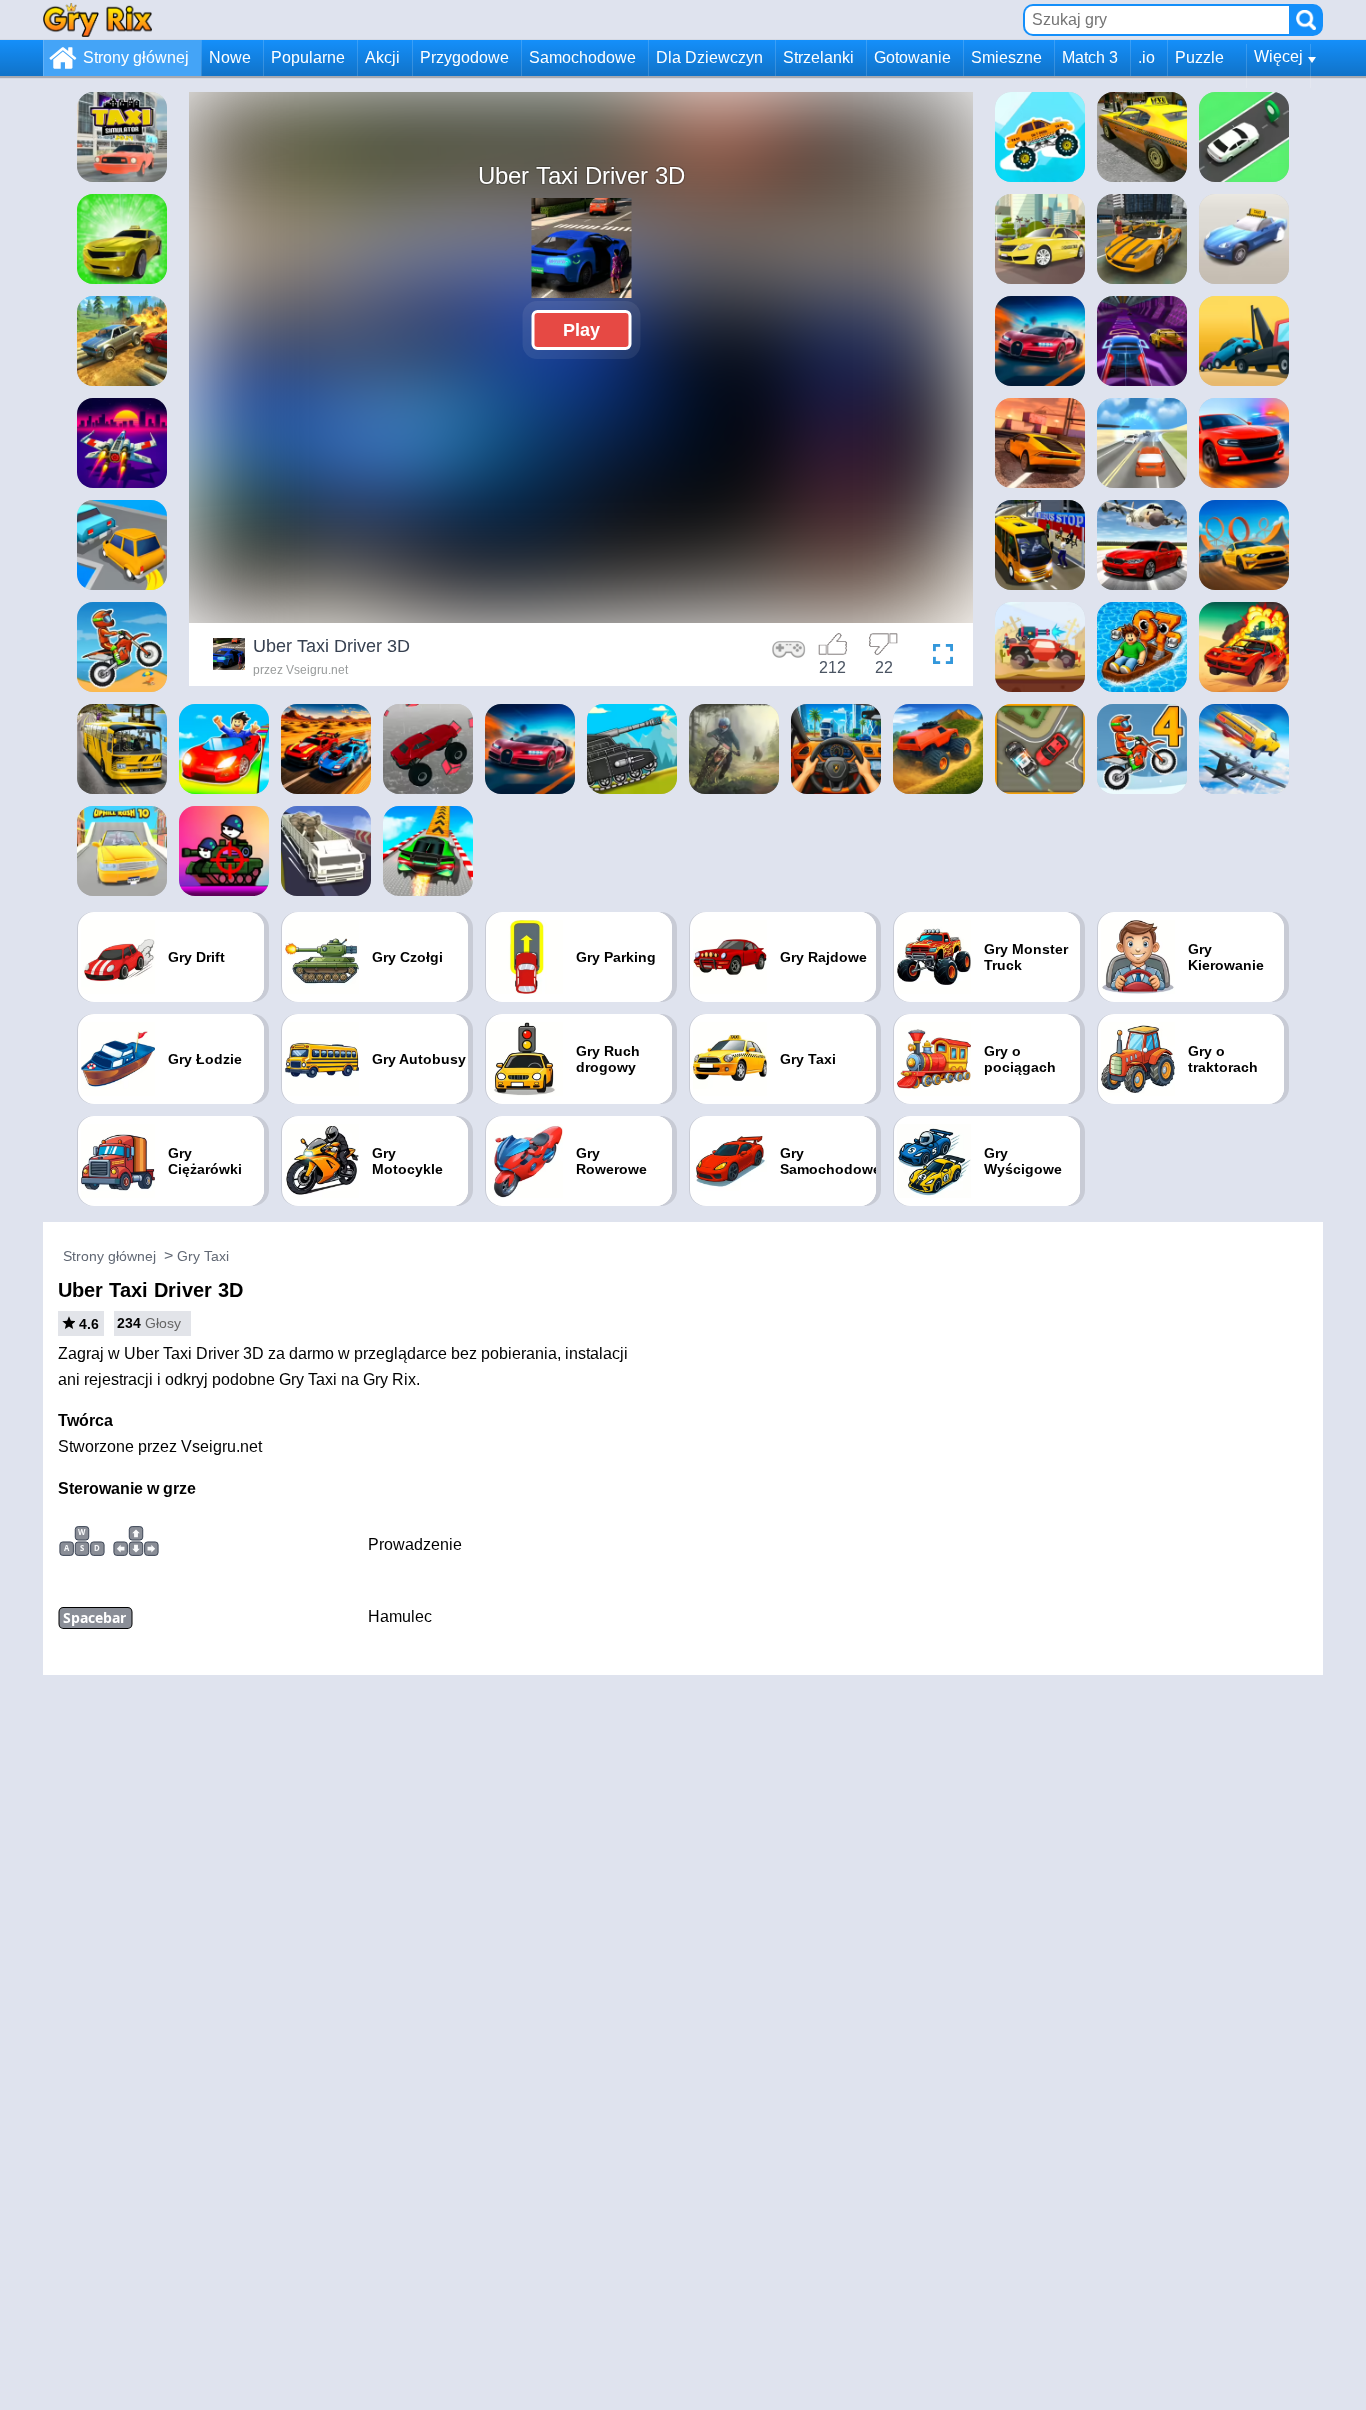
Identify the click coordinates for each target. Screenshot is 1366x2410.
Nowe (230, 57)
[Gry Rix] (97, 19)
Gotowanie (912, 57)
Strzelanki (818, 57)
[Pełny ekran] (938, 657)
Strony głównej (136, 57)
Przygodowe (464, 57)
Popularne (308, 57)
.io (1146, 57)
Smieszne (1006, 57)
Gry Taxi (203, 1256)
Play (581, 330)
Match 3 (1090, 57)
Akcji (382, 57)
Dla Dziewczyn (709, 57)
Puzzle (1199, 57)
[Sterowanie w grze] (789, 657)
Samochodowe (582, 57)
